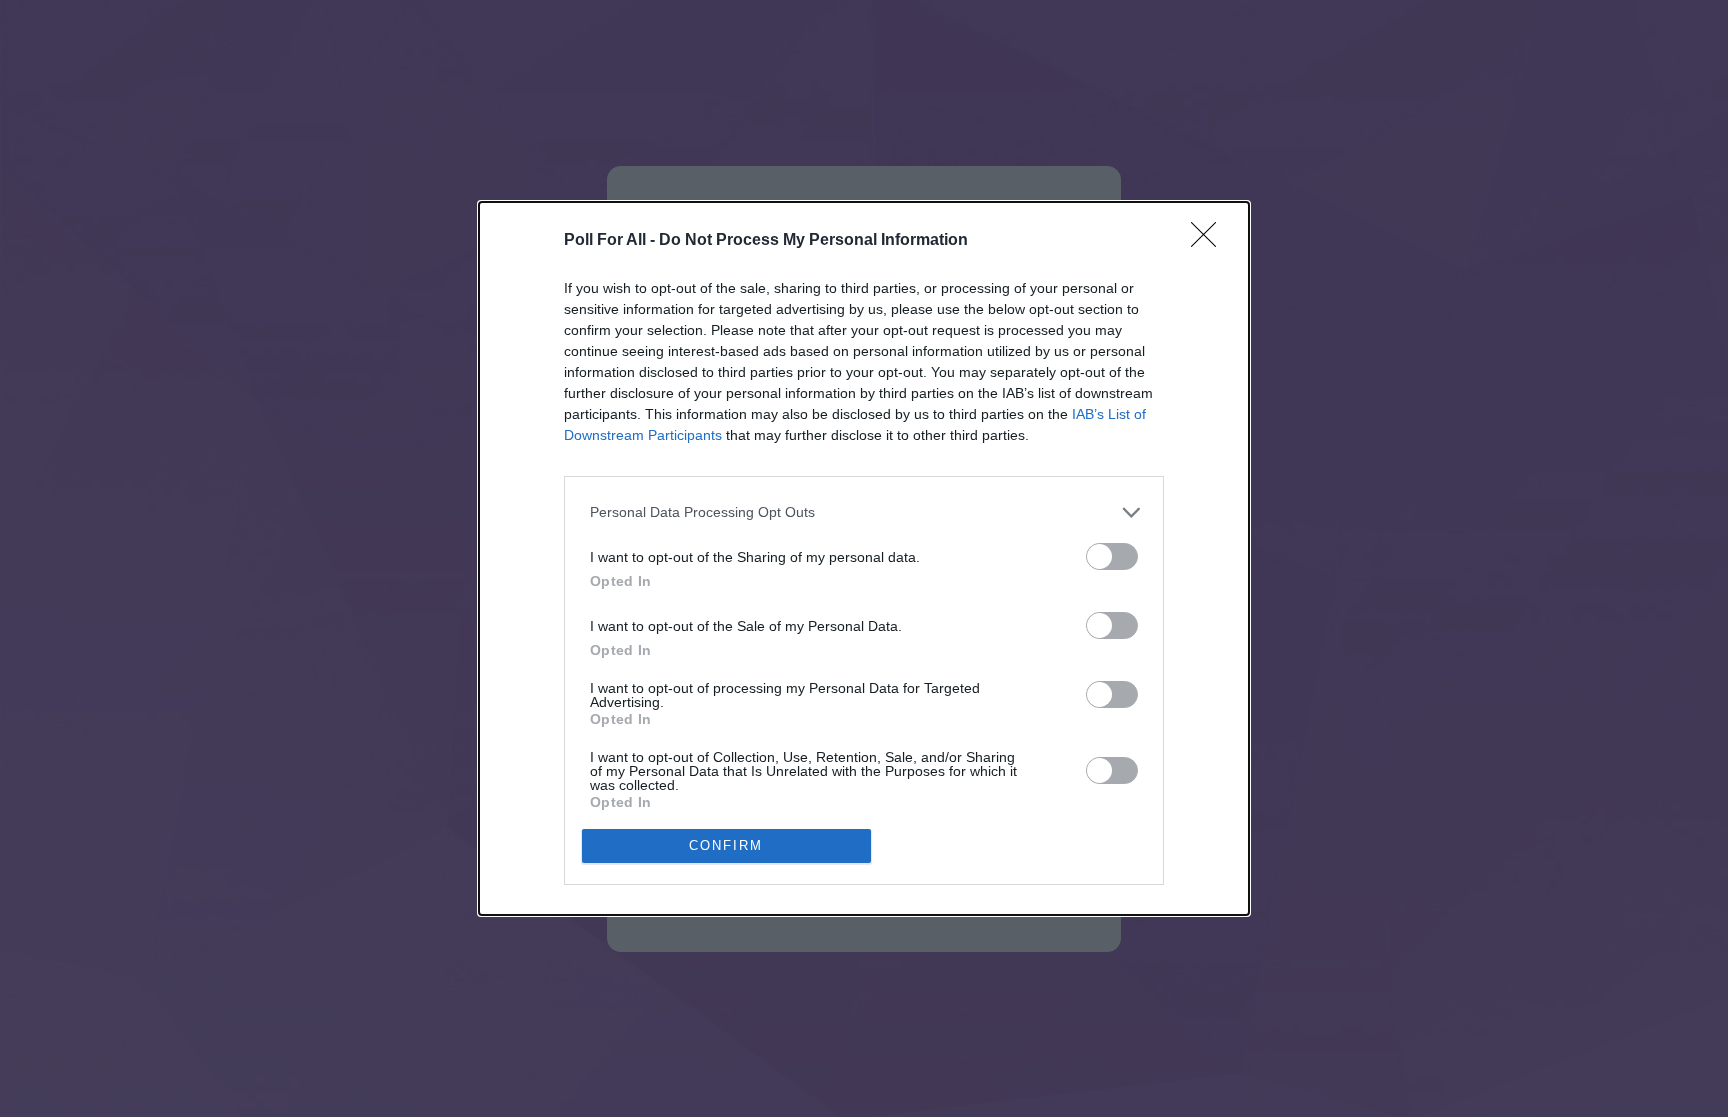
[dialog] (864, 558)
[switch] (1112, 556)
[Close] (1210, 241)
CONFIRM (726, 845)
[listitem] (864, 512)
